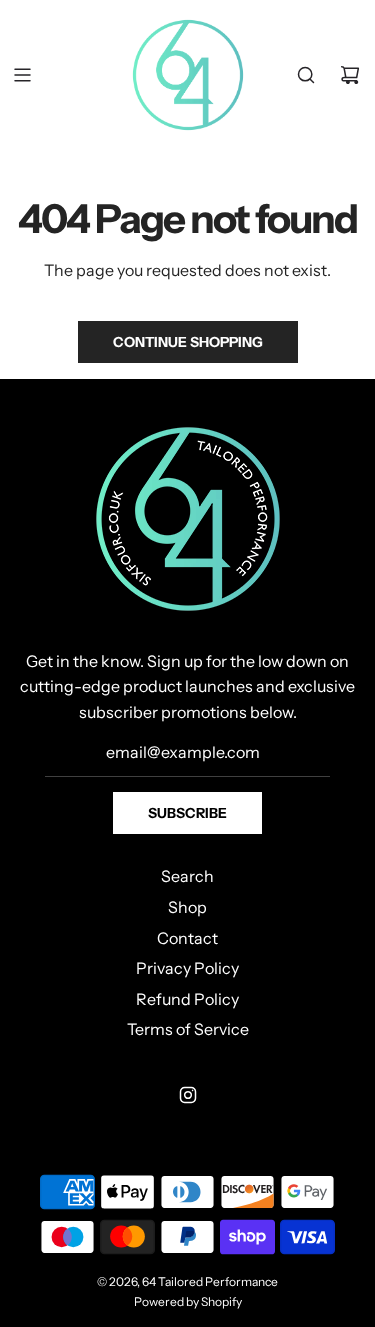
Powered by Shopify (188, 1301)
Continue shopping (188, 342)
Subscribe (187, 813)
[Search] (306, 75)
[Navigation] (22, 75)
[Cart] (350, 75)
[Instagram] (188, 1095)
